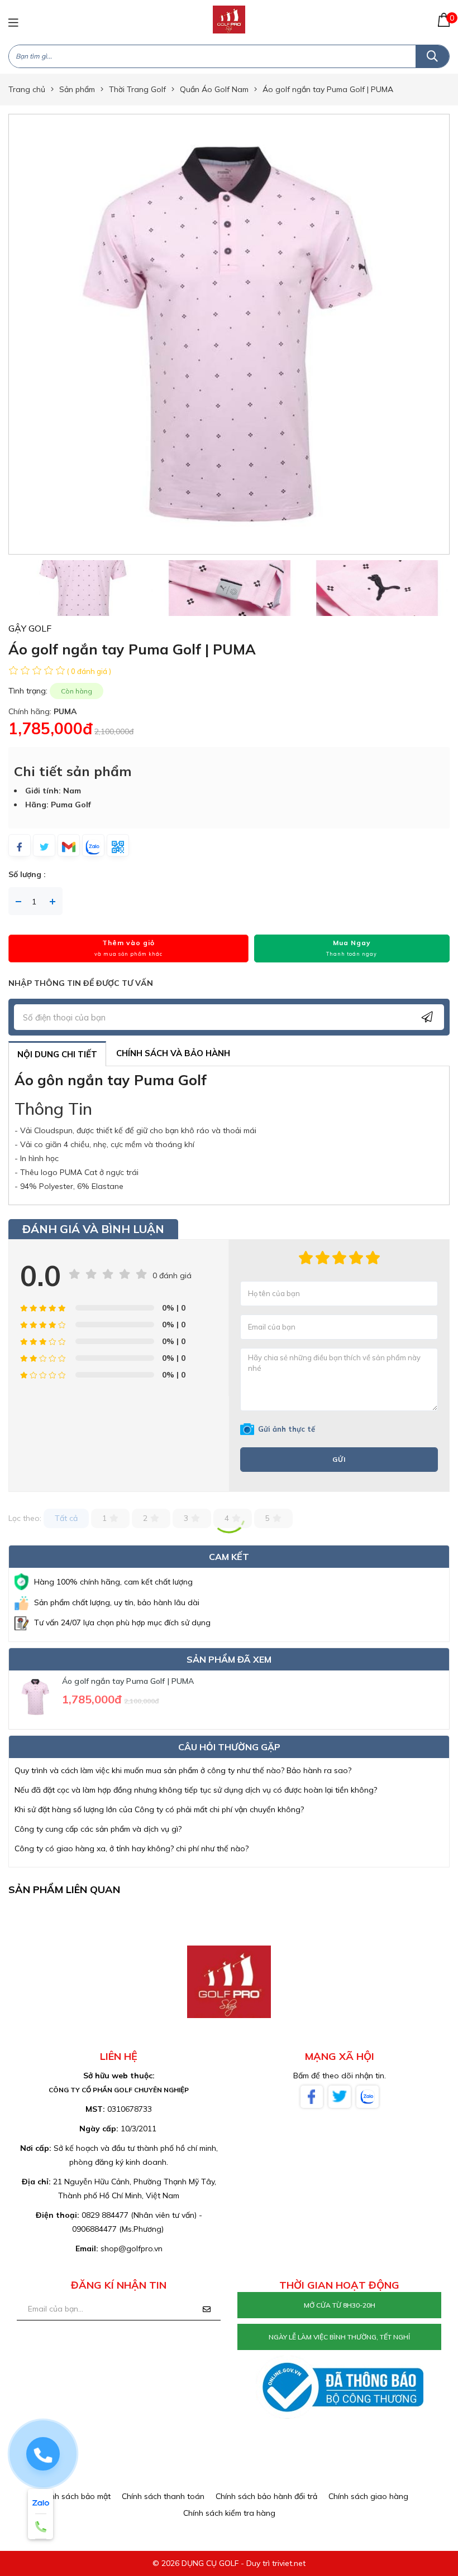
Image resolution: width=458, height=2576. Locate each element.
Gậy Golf (30, 628)
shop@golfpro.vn (132, 2248)
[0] (444, 20)
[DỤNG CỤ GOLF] (229, 19)
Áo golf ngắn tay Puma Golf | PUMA (128, 1681)
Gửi (339, 1459)
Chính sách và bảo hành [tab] (173, 1053)
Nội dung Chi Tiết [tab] (57, 1054)
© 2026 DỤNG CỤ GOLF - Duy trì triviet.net (229, 2563)
